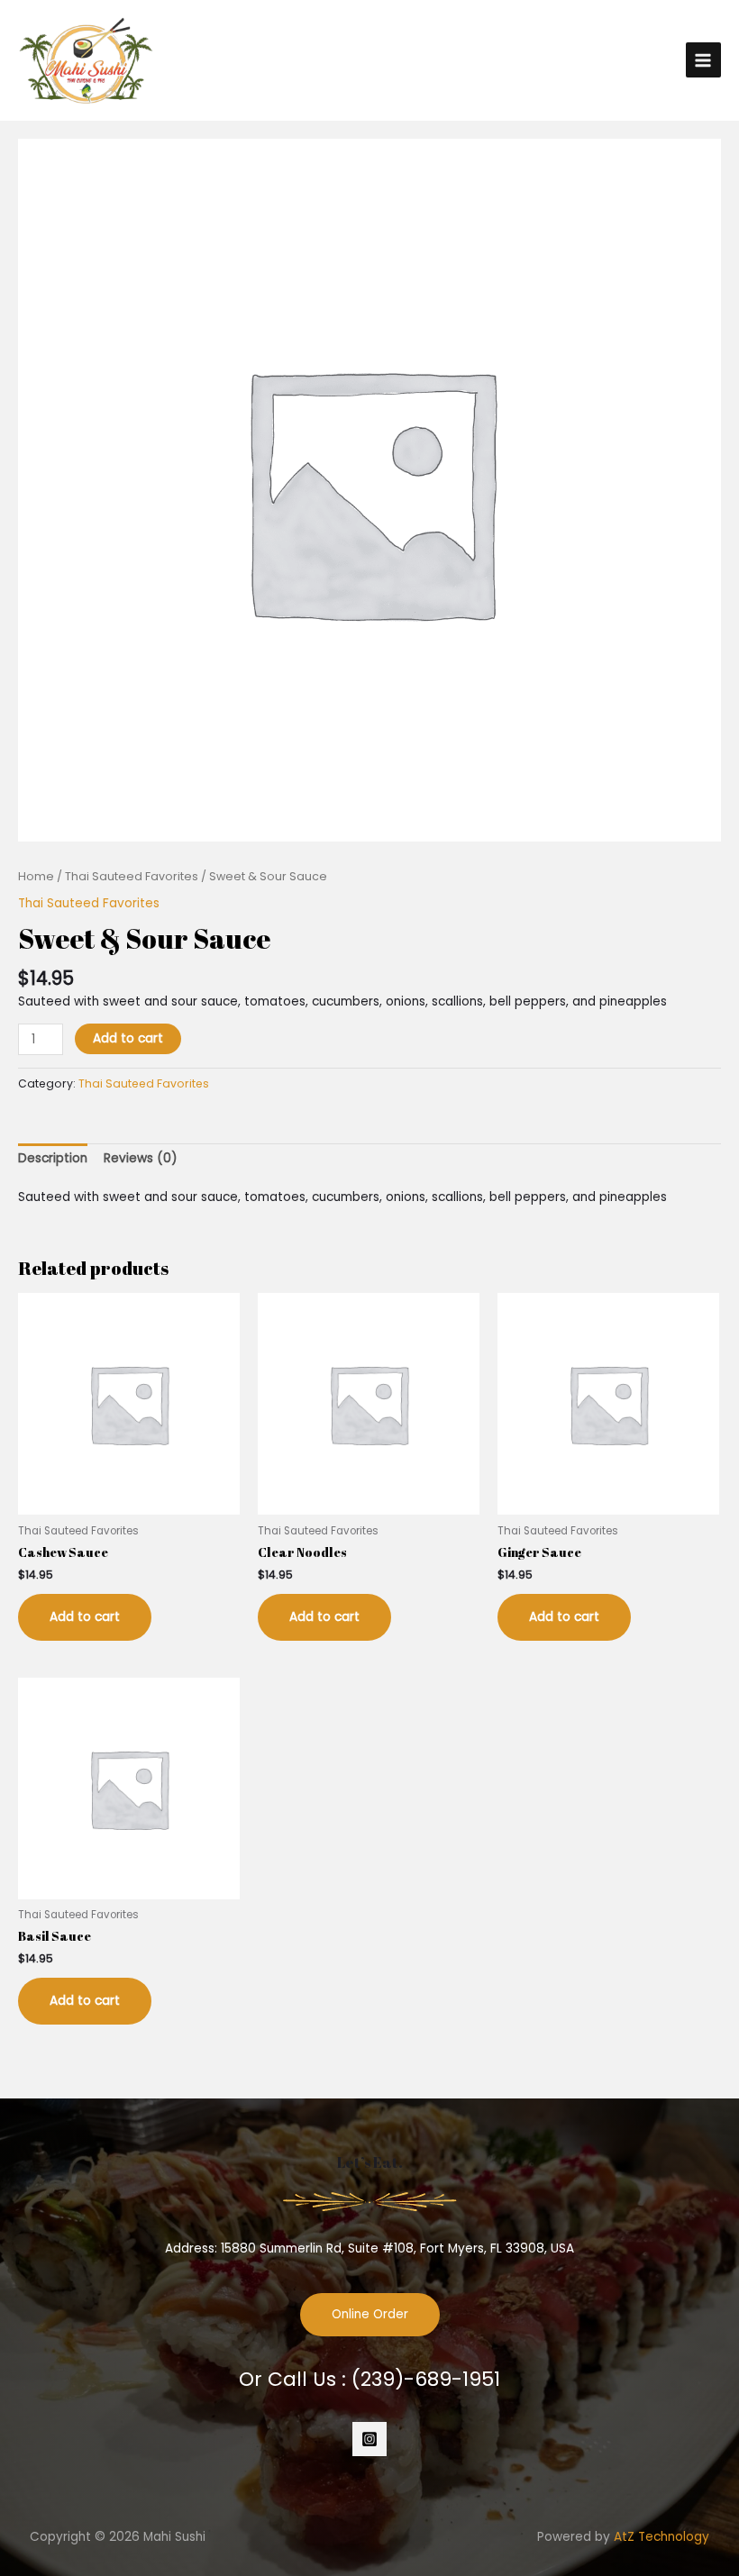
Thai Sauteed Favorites (132, 876)
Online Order (370, 2314)
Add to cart (128, 1038)
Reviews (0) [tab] (141, 1158)
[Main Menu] (703, 60)
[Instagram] (369, 2439)
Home (36, 876)
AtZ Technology (661, 2537)
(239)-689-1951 (426, 2379)
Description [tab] (53, 1158)
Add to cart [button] (85, 1617)
